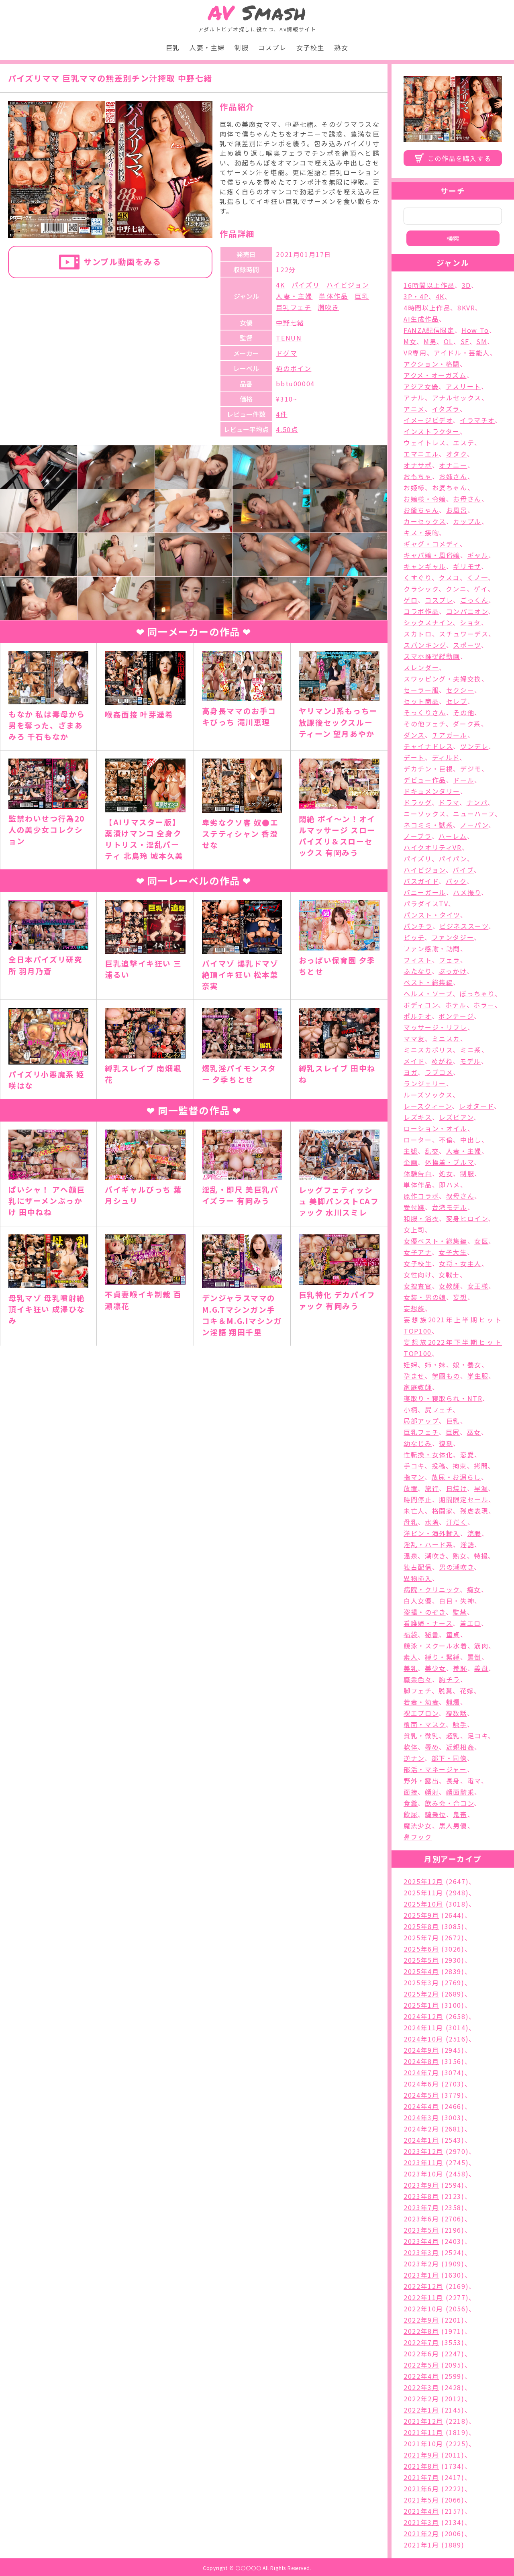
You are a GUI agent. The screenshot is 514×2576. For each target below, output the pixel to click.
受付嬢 (414, 1207)
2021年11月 (423, 2432)
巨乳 (173, 47)
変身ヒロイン (467, 1218)
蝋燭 (453, 1702)
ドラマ (449, 802)
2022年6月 (421, 2354)
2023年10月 (423, 2174)
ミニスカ (446, 1038)
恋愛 (467, 1454)
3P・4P (416, 296)
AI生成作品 (421, 319)
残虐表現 (474, 1511)
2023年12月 (423, 2151)
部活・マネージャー (435, 1769)
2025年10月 (423, 1904)
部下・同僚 (449, 1758)
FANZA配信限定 (429, 330)
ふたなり (417, 971)
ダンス (414, 735)
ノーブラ (417, 836)
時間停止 (418, 1499)
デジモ (471, 769)
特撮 (481, 1556)
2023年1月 (421, 2275)
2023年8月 (421, 2196)
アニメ (414, 409)
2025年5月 (421, 1960)
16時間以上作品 (429, 285)
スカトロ (418, 634)
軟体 (411, 1747)
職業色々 (418, 1679)
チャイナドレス (428, 746)
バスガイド (421, 881)
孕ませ (414, 1376)
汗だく (457, 1522)
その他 (464, 712)
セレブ (457, 701)
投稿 (439, 1466)
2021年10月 (423, 2443)
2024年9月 (421, 2050)
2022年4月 (421, 2376)
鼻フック (418, 1837)
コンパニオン (467, 611)
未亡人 (414, 1511)
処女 (446, 1173)
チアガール (450, 735)
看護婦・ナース (428, 1623)
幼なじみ (418, 1443)
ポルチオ (417, 1016)
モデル (470, 1061)
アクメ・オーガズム (435, 375)
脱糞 (446, 1691)
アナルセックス (457, 398)
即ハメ (450, 1185)
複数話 (456, 1713)
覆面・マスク (425, 1724)
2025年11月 (423, 1893)
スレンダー (421, 667)
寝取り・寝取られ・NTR (443, 1398)
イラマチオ (477, 420)
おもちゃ (418, 476)
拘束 (460, 1466)
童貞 (453, 1634)
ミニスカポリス (428, 1050)
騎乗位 (435, 1814)
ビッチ (414, 937)
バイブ (463, 870)
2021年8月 (421, 2466)
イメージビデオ (428, 420)
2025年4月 (421, 1971)
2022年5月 (421, 2365)
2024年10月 (423, 2039)
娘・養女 (467, 1364)
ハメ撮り (467, 892)
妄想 (460, 1297)
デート (414, 757)
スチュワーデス (464, 634)
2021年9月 (421, 2455)
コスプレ (272, 47)
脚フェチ (417, 1691)
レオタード (476, 1106)
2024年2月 (421, 2129)
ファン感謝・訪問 (432, 948)
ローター (418, 1140)
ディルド (446, 757)
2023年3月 (421, 2252)
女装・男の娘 (425, 1297)
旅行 (432, 1488)
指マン (414, 1477)
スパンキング (425, 645)
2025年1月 (421, 2005)
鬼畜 (460, 1814)
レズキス (418, 1117)
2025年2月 (421, 1994)
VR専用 (415, 353)
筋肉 (481, 1646)
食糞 (411, 1803)
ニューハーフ (474, 814)
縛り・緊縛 (443, 1657)
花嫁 (467, 1691)
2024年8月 (421, 2061)
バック (456, 881)
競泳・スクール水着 (435, 1646)
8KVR (466, 308)
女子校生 (310, 47)
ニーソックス (425, 814)
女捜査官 (418, 1286)
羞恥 (460, 1668)
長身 (453, 1781)
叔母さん (460, 1196)
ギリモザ (467, 566)
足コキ (478, 1736)
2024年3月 (421, 2117)
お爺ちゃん (421, 510)
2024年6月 (421, 2084)
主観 (411, 1151)
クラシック (421, 589)
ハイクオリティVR (432, 847)
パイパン (453, 859)
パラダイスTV (426, 904)
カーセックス (425, 521)
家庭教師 (418, 1387)
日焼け (457, 1488)
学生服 (478, 1376)
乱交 (432, 1151)
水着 (432, 1522)
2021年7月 (421, 2477)
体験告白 (418, 1173)
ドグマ (287, 353)
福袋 (411, 1634)
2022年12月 (423, 2286)
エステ (464, 443)
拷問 (481, 1466)
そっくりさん (425, 712)
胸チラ (450, 1679)
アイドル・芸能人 (462, 353)
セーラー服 (421, 690)
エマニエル (421, 454)
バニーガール (425, 892)
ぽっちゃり (477, 993)
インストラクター (432, 431)
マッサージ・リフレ (435, 1027)
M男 (430, 341)
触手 (460, 1724)
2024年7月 (421, 2072)
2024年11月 (423, 2027)
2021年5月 (421, 2500)
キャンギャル (425, 566)
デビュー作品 (425, 780)
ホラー (484, 1005)
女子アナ (417, 1252)
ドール (464, 780)
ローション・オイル (435, 1128)
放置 (411, 1488)
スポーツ (467, 645)
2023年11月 (423, 2162)
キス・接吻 (421, 532)
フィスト (418, 960)
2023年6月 (421, 2219)
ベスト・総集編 (428, 982)
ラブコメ (439, 1072)
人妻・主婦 (207, 47)
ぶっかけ (452, 971)
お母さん (467, 499)
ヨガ (411, 1072)
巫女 (474, 1432)
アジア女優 (421, 386)
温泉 (411, 1556)
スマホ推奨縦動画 (432, 656)
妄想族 (414, 1308)
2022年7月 (421, 2342)
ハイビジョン (348, 285)
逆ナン (414, 1758)
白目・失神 (457, 1601)
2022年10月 (423, 2309)
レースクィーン (428, 1106)
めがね (442, 1061)
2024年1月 (421, 2140)
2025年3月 (421, 1982)
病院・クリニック (432, 1589)
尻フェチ (439, 1409)
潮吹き (328, 307)
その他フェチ (425, 724)
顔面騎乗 (460, 1792)
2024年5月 (421, 2095)
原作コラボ (421, 1196)
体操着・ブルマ (449, 1162)
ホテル (456, 1005)
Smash (257, 13)
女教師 (450, 1286)
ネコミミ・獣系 (428, 825)
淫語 (467, 1544)
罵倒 (474, 1657)
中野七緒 (290, 322)
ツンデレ (474, 746)
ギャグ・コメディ (432, 544)
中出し (471, 1140)
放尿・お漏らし (456, 1477)
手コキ (414, 1466)
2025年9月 (421, 1915)
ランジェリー (425, 1083)
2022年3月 (421, 2387)
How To (475, 330)
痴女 (474, 1589)
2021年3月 (421, 2522)
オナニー (453, 465)
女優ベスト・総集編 (435, 1241)
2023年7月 (421, 2207)
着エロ (470, 1623)
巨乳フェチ (294, 307)
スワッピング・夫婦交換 (443, 679)
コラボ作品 (421, 611)
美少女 (435, 1668)
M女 (410, 341)
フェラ (450, 960)
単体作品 (333, 296)
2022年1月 (421, 2410)
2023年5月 (421, 2230)
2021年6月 (421, 2488)
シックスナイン (428, 622)
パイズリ (306, 285)
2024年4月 (421, 2106)
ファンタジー (453, 937)
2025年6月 (421, 1949)
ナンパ (477, 802)
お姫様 (414, 487)
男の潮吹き (456, 1567)
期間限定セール (464, 1499)
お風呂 (457, 510)
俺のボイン (294, 368)
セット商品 (421, 701)
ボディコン (421, 1005)
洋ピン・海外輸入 (432, 1533)
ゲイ (481, 589)
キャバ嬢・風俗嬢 (432, 555)
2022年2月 (421, 2399)
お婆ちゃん (450, 487)
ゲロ (411, 600)
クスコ (449, 577)
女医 (481, 1241)
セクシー (460, 690)
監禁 (460, 1612)
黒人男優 (453, 1825)
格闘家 (443, 1511)
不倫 (446, 1140)
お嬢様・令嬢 (425, 499)
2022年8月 (421, 2331)
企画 (411, 1162)
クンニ (456, 589)
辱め (432, 1747)
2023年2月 (421, 2264)
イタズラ (446, 409)
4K (280, 285)
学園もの (446, 1376)
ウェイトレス (425, 443)
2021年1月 (421, 2545)
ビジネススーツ (464, 926)
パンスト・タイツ (432, 915)
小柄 (411, 1409)
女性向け (417, 1275)
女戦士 (449, 1275)
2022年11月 (423, 2297)
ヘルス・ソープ (428, 993)
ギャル (478, 555)
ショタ (470, 622)
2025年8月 (421, 1926)
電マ (474, 1781)
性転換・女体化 (428, 1454)
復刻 (446, 1443)
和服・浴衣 (421, 1218)
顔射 (432, 1792)
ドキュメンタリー (432, 791)
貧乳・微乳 (421, 1736)
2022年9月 (421, 2320)
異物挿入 (418, 1578)
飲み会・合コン (449, 1803)
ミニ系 (471, 1050)
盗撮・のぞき (425, 1612)
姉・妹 (435, 1364)
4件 (281, 414)
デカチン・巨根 (428, 769)
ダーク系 (467, 724)
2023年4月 (421, 2241)
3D (466, 285)
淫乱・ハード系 (428, 1544)
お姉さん (453, 476)
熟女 (341, 47)
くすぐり (417, 577)
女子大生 (453, 1252)
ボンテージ (456, 1016)
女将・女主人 (460, 1263)
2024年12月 (423, 2016)
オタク (457, 454)
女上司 (414, 1230)
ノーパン (474, 825)
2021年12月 (423, 2421)
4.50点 (287, 429)
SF (465, 341)
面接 (411, 1792)
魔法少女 (418, 1825)
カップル (467, 521)
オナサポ (418, 465)
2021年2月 (421, 2533)
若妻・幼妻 (421, 1702)
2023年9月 (421, 2185)
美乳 (411, 1668)
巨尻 (453, 1432)
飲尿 (411, 1814)
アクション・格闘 (432, 364)
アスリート (463, 386)
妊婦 (411, 1364)
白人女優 (418, 1601)
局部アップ (421, 1421)
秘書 (432, 1634)
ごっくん (474, 600)
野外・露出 (421, 1781)
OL (449, 341)
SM (481, 341)
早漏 (481, 1488)
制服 (242, 47)
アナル (414, 398)
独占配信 (418, 1567)
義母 (481, 1668)
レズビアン (456, 1117)
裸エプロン (421, 1713)
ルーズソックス (428, 1095)
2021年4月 (421, 2511)
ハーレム (453, 836)
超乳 (453, 1736)
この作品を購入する (459, 158)
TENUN (289, 338)
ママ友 (414, 1038)
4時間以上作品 (427, 308)
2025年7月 (421, 1938)
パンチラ (418, 926)
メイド (414, 1061)
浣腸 (474, 1533)
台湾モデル (450, 1207)
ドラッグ (417, 802)
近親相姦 (460, 1747)
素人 (411, 1657)
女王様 (478, 1286)
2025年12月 (423, 1881)
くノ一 (478, 577)
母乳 (411, 1522)
